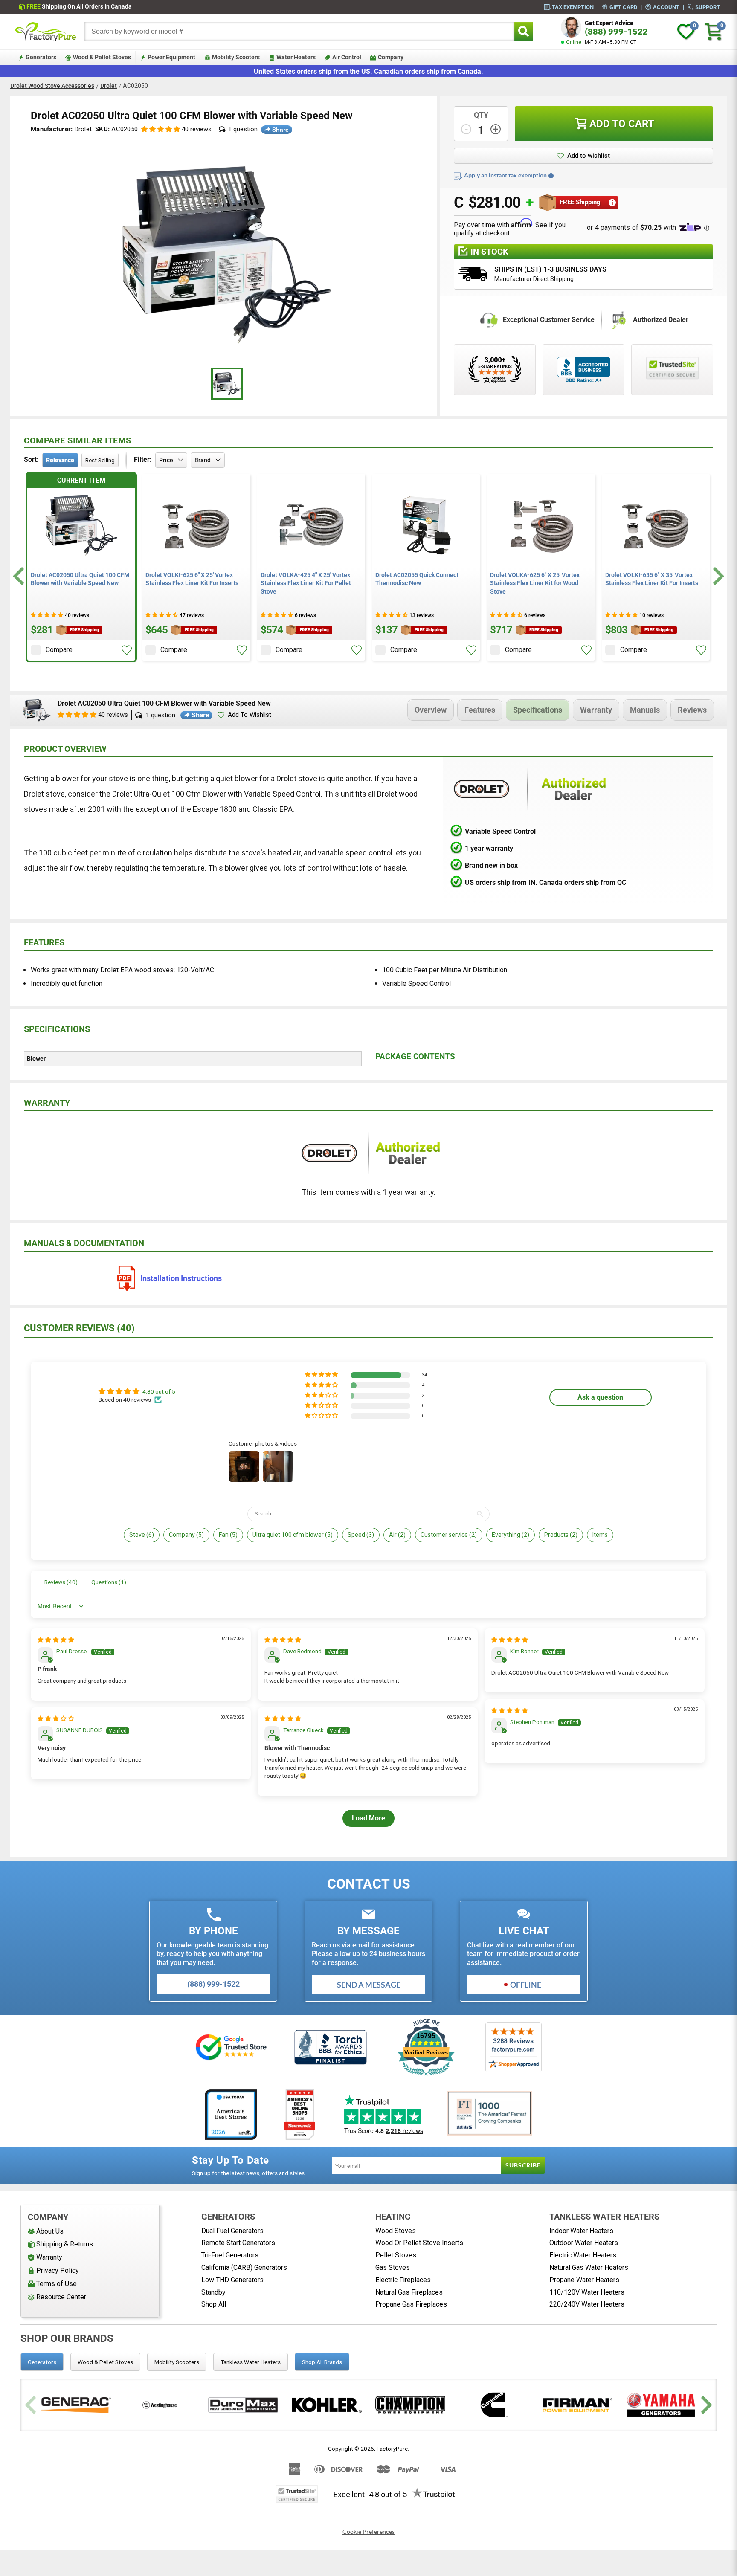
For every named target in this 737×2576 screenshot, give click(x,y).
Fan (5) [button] (228, 1535)
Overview (431, 710)
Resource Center (61, 2297)
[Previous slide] (32, 2405)
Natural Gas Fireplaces (409, 2292)
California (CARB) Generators (244, 2267)
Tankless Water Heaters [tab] (251, 2362)
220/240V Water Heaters (587, 2304)
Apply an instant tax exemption (505, 175)
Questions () (109, 1582)
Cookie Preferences (368, 2532)
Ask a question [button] (600, 1397)
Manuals (645, 710)
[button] (161, 129)
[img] (56, 1640)
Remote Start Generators (238, 2243)
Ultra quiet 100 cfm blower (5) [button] (293, 1535)
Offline (526, 1985)
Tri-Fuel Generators (230, 2255)
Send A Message (369, 1985)
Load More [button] (368, 1818)
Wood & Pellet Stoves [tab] (105, 2362)
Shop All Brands (322, 2362)
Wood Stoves (396, 2231)
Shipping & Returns (65, 2244)
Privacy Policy (58, 2270)
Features (480, 710)
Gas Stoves (393, 2267)
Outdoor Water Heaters (584, 2243)
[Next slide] (717, 576)
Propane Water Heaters (584, 2280)
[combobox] (299, 31)
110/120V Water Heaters (587, 2292)
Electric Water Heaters (583, 2255)
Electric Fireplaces (403, 2280)
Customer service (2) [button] (449, 1535)
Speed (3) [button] (361, 1535)
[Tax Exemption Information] (551, 176)
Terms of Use (57, 2284)
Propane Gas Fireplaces (411, 2304)
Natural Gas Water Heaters (589, 2267)
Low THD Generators (232, 2280)
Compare (59, 650)
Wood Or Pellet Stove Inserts (419, 2243)
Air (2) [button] (397, 1535)
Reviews (692, 710)
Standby (213, 2292)
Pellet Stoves (396, 2255)
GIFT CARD (623, 7)
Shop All (214, 2304)
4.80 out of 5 (159, 1391)
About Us (50, 2231)
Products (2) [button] (561, 1535)
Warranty (596, 710)
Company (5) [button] (186, 1535)
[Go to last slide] (20, 576)
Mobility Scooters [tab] (177, 2362)
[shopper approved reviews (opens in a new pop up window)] (495, 370)
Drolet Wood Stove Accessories (52, 86)
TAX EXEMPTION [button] (573, 7)
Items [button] (600, 1535)
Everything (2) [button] (511, 1535)
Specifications (538, 710)
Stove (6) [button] (142, 1535)
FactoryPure (392, 2449)
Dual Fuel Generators (232, 2231)
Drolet (109, 86)
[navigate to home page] (46, 32)
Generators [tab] (42, 2362)
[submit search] (524, 31)
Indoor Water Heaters (581, 2231)
